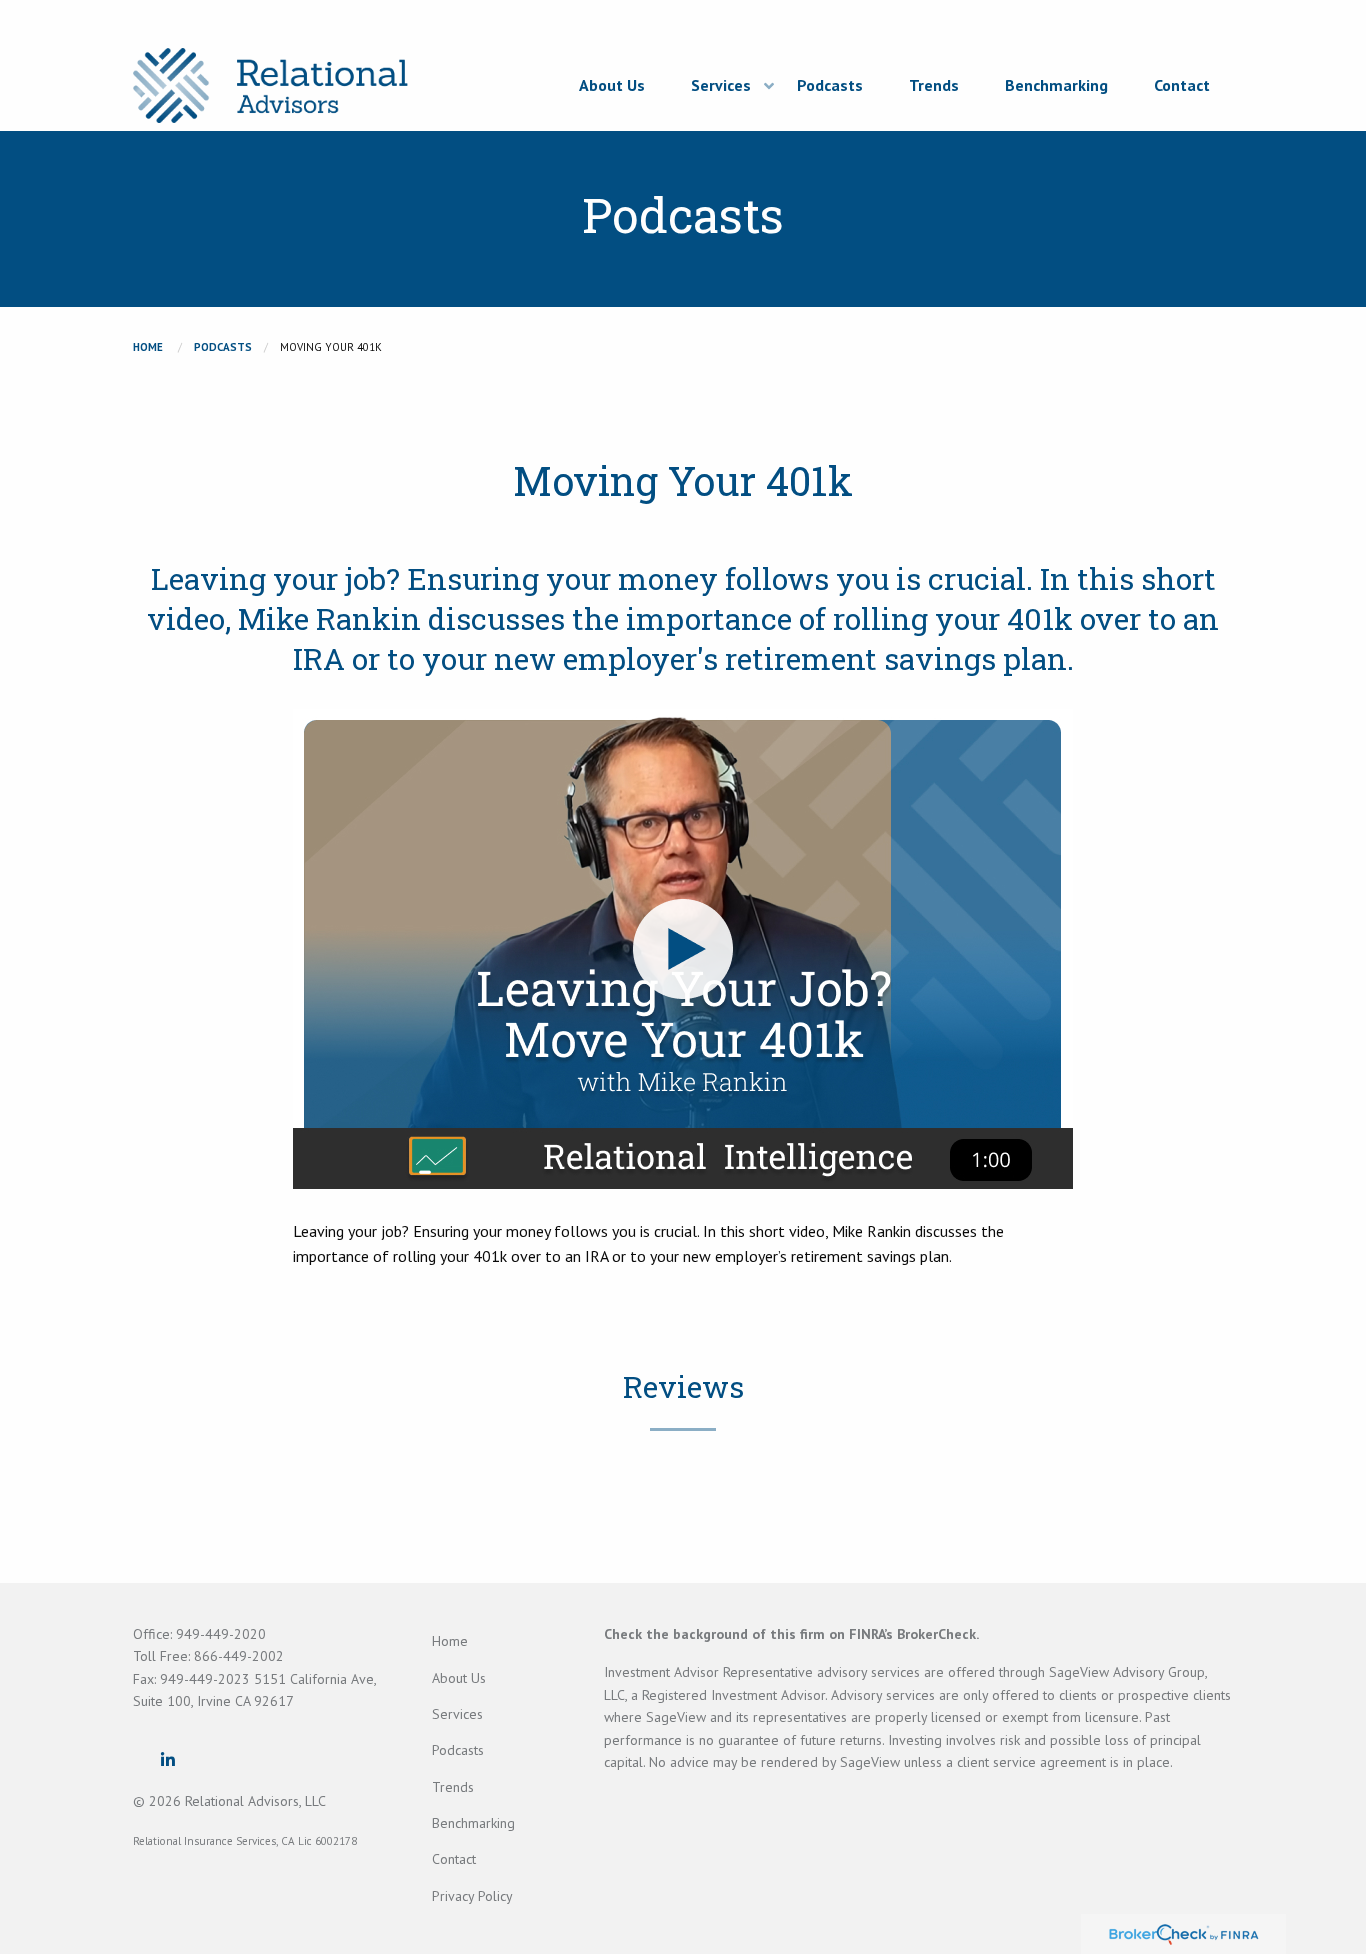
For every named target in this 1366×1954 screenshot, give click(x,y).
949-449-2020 (221, 1634)
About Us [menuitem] (612, 85)
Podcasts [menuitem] (830, 85)
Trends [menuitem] (934, 85)
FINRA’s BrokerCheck (912, 1634)
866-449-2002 (239, 1656)
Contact (454, 1859)
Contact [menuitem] (1182, 85)
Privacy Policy (472, 1896)
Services (457, 1714)
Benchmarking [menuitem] (1056, 85)
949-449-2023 (207, 1679)
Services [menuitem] (721, 85)
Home (148, 347)
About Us (459, 1678)
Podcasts (223, 347)
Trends (453, 1787)
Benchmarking (473, 1823)
